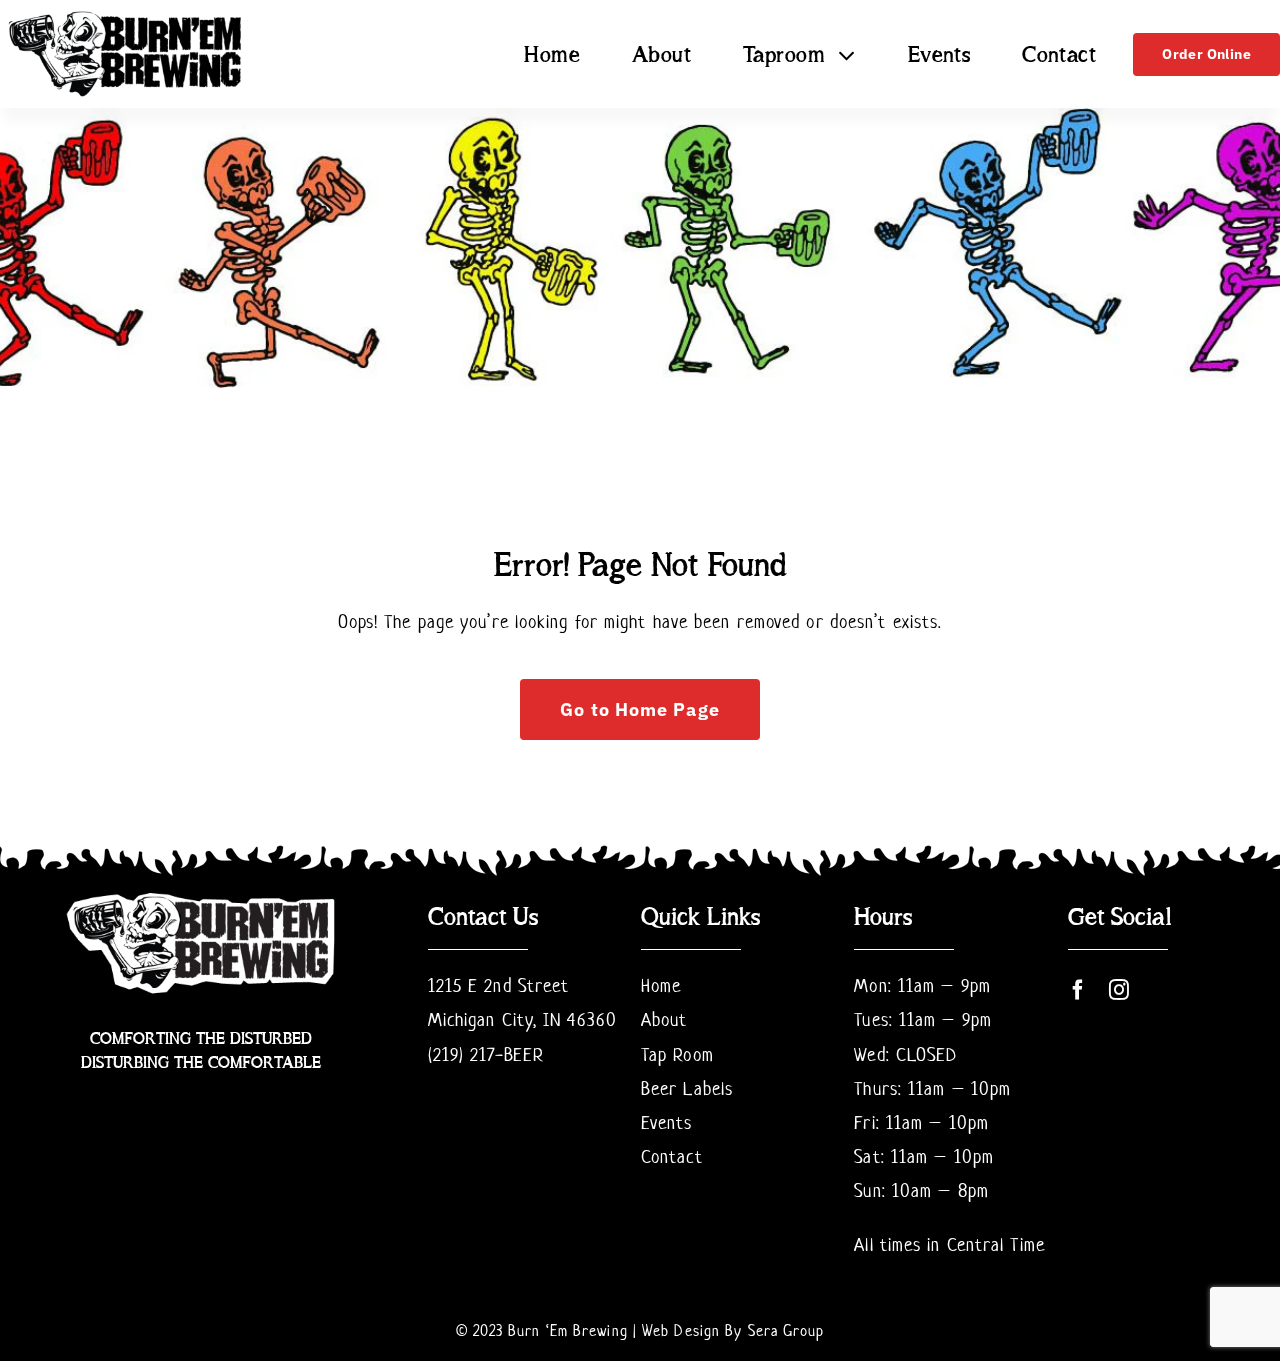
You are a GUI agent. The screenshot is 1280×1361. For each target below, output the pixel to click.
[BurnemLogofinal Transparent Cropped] (126, 15)
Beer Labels (687, 1088)
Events (667, 1122)
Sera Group (786, 1330)
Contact (672, 1156)
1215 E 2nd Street (499, 985)
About (664, 1019)
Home (661, 985)
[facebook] (1078, 990)
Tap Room (677, 1054)
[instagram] (1119, 990)
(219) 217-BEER (486, 1054)
